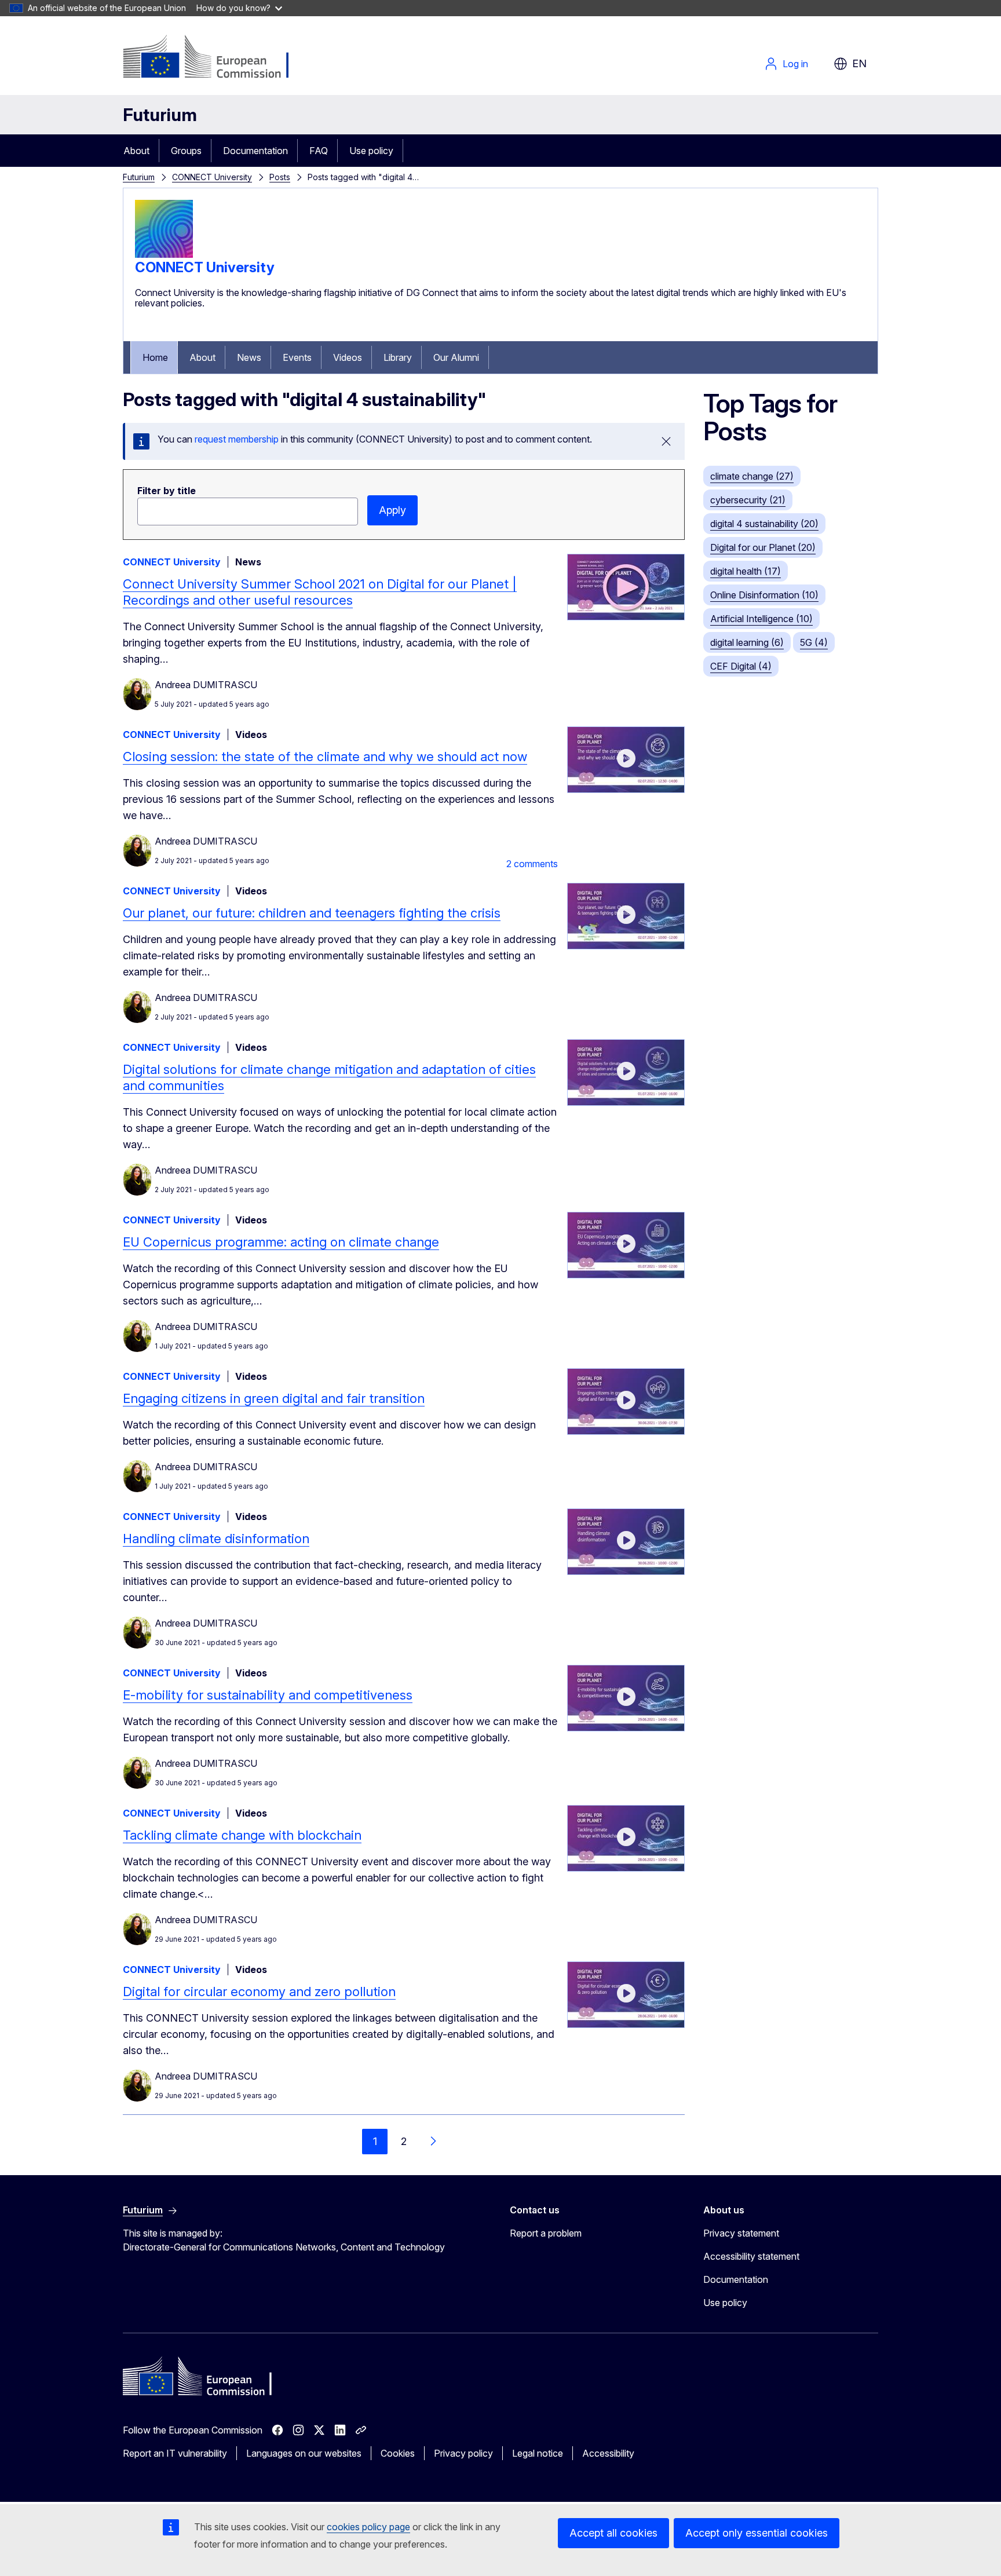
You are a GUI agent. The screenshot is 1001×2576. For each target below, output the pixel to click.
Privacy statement (741, 2233)
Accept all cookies (613, 2533)
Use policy (371, 151)
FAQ (319, 151)
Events (297, 357)
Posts (280, 177)
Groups (186, 151)
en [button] (859, 63)
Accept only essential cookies (757, 2533)
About (136, 151)
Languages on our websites (304, 2453)
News (249, 357)
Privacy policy (463, 2453)
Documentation (255, 151)
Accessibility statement (751, 2256)
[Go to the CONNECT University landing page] (164, 254)
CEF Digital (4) (741, 666)
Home (155, 357)
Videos (348, 357)
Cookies (398, 2453)
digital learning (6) (747, 642)
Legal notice (538, 2453)
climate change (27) (752, 476)
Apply (392, 510)
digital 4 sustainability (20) (764, 524)
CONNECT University (212, 177)
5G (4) (814, 642)
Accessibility (608, 2453)
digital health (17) (746, 571)
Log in (795, 64)
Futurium (160, 115)
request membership (237, 439)
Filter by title (167, 491)
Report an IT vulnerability (175, 2453)
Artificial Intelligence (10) (761, 619)
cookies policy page (368, 2527)
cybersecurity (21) (748, 500)
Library (398, 357)
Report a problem (546, 2233)
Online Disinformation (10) (764, 595)
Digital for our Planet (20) (763, 547)
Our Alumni (456, 357)
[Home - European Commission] (216, 58)
